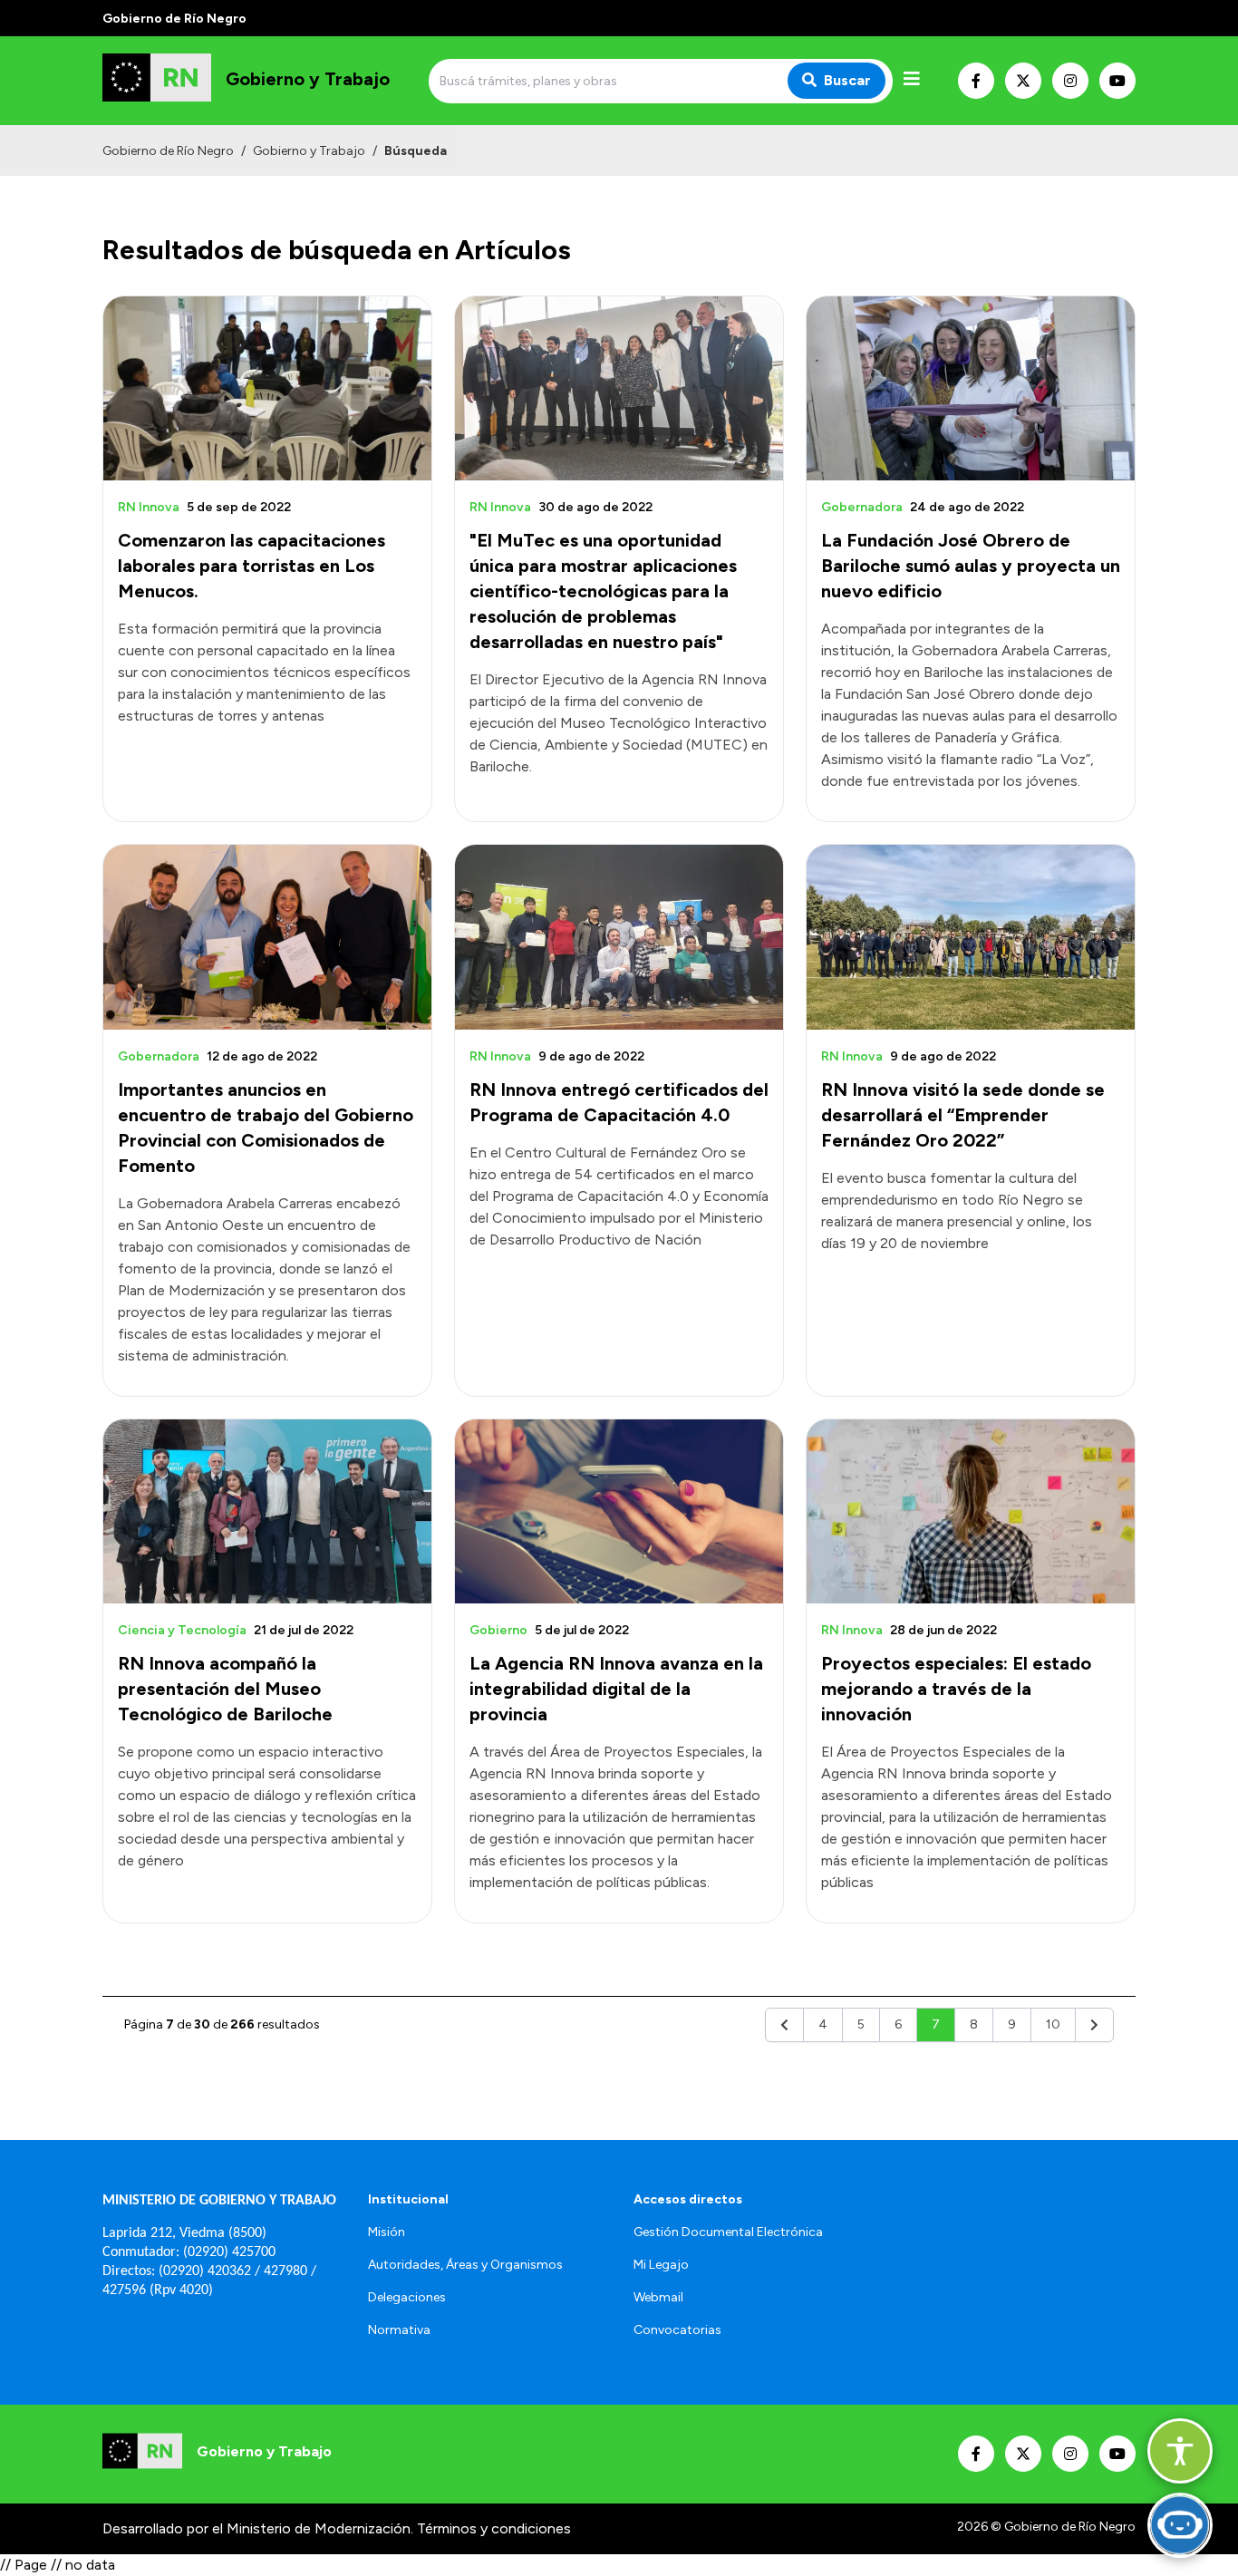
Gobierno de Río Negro (168, 151)
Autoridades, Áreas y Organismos (465, 2265)
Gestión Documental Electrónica (728, 2232)
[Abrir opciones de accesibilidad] (1180, 2451)
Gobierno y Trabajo (309, 151)
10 (1053, 2024)
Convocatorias (677, 2330)
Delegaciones (407, 2297)
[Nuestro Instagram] (1070, 81)
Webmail (658, 2297)
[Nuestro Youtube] (1117, 81)
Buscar (847, 80)
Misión (387, 2232)
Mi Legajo (661, 2265)
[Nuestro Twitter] (1023, 81)
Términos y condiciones (494, 2528)
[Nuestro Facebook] (976, 81)
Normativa (399, 2330)
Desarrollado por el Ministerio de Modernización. (258, 2528)
